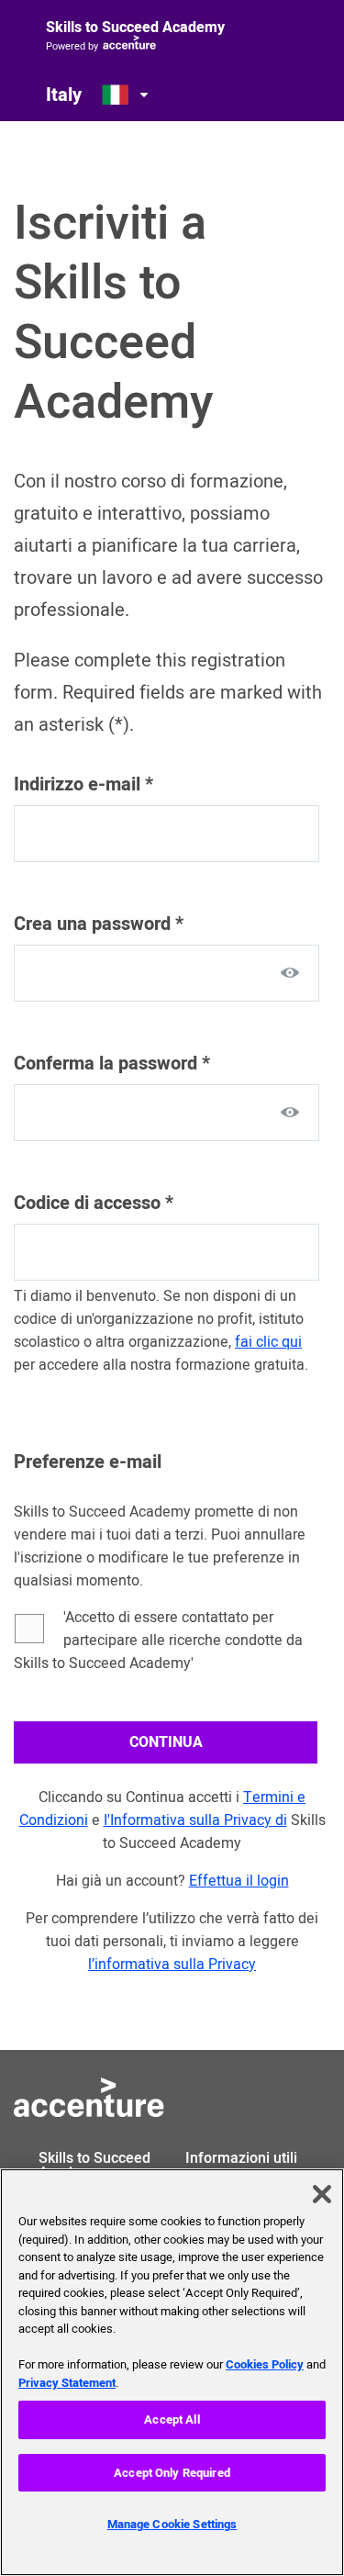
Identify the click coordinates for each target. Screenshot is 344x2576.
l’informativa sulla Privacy (172, 1965)
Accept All (172, 2419)
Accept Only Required (172, 2473)
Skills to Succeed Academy (135, 28)
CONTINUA (166, 1742)
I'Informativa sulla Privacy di (195, 1820)
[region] (172, 2372)
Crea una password (99, 924)
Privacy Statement (67, 2383)
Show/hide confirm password (290, 1112)
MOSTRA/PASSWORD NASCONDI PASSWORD (290, 972)
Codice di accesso (94, 1203)
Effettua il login (239, 1881)
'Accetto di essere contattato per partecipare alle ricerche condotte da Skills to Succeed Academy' (158, 1641)
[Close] (322, 2194)
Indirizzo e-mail (83, 784)
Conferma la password (112, 1064)
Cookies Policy (265, 2364)
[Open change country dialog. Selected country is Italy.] (127, 95)
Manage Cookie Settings (172, 2524)
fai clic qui (268, 1342)
